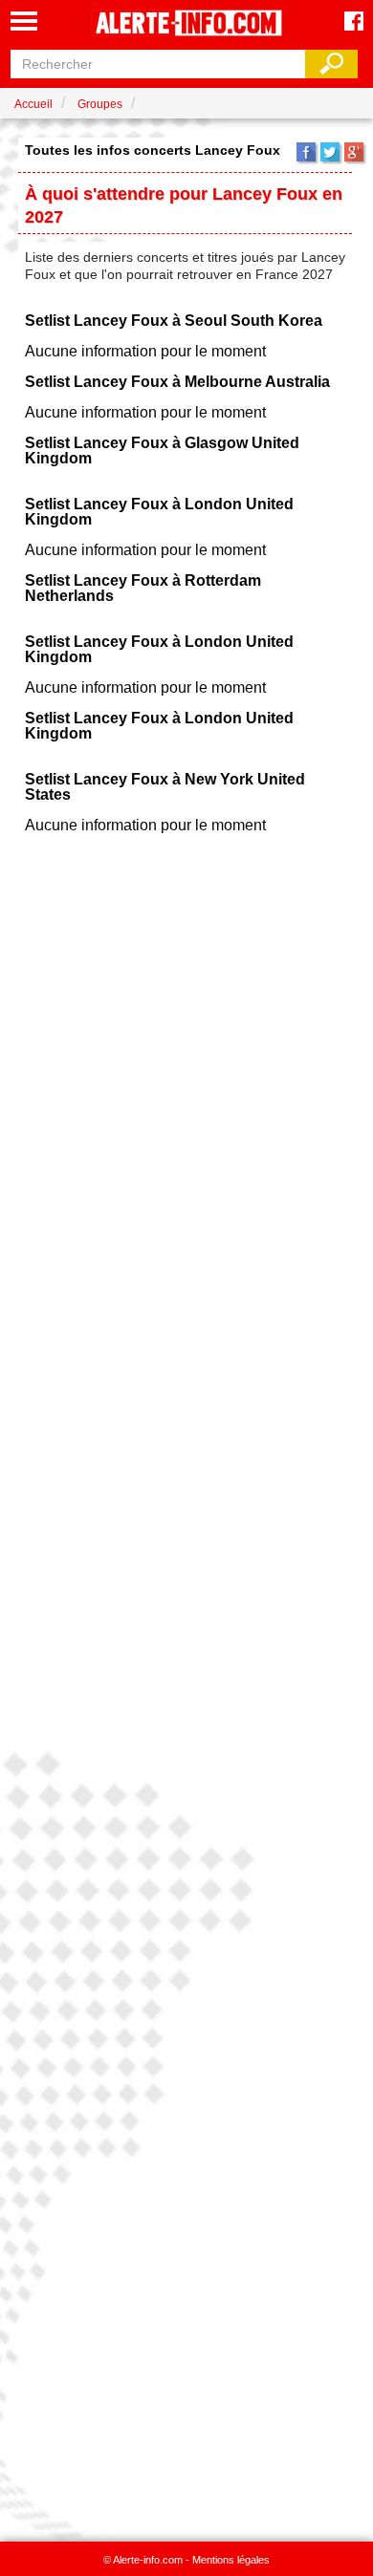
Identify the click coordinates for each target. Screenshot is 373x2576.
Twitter (330, 152)
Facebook (306, 152)
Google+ (354, 152)
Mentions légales (231, 2560)
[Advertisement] (186, 1681)
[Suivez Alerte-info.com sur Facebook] (354, 22)
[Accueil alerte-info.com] (186, 24)
